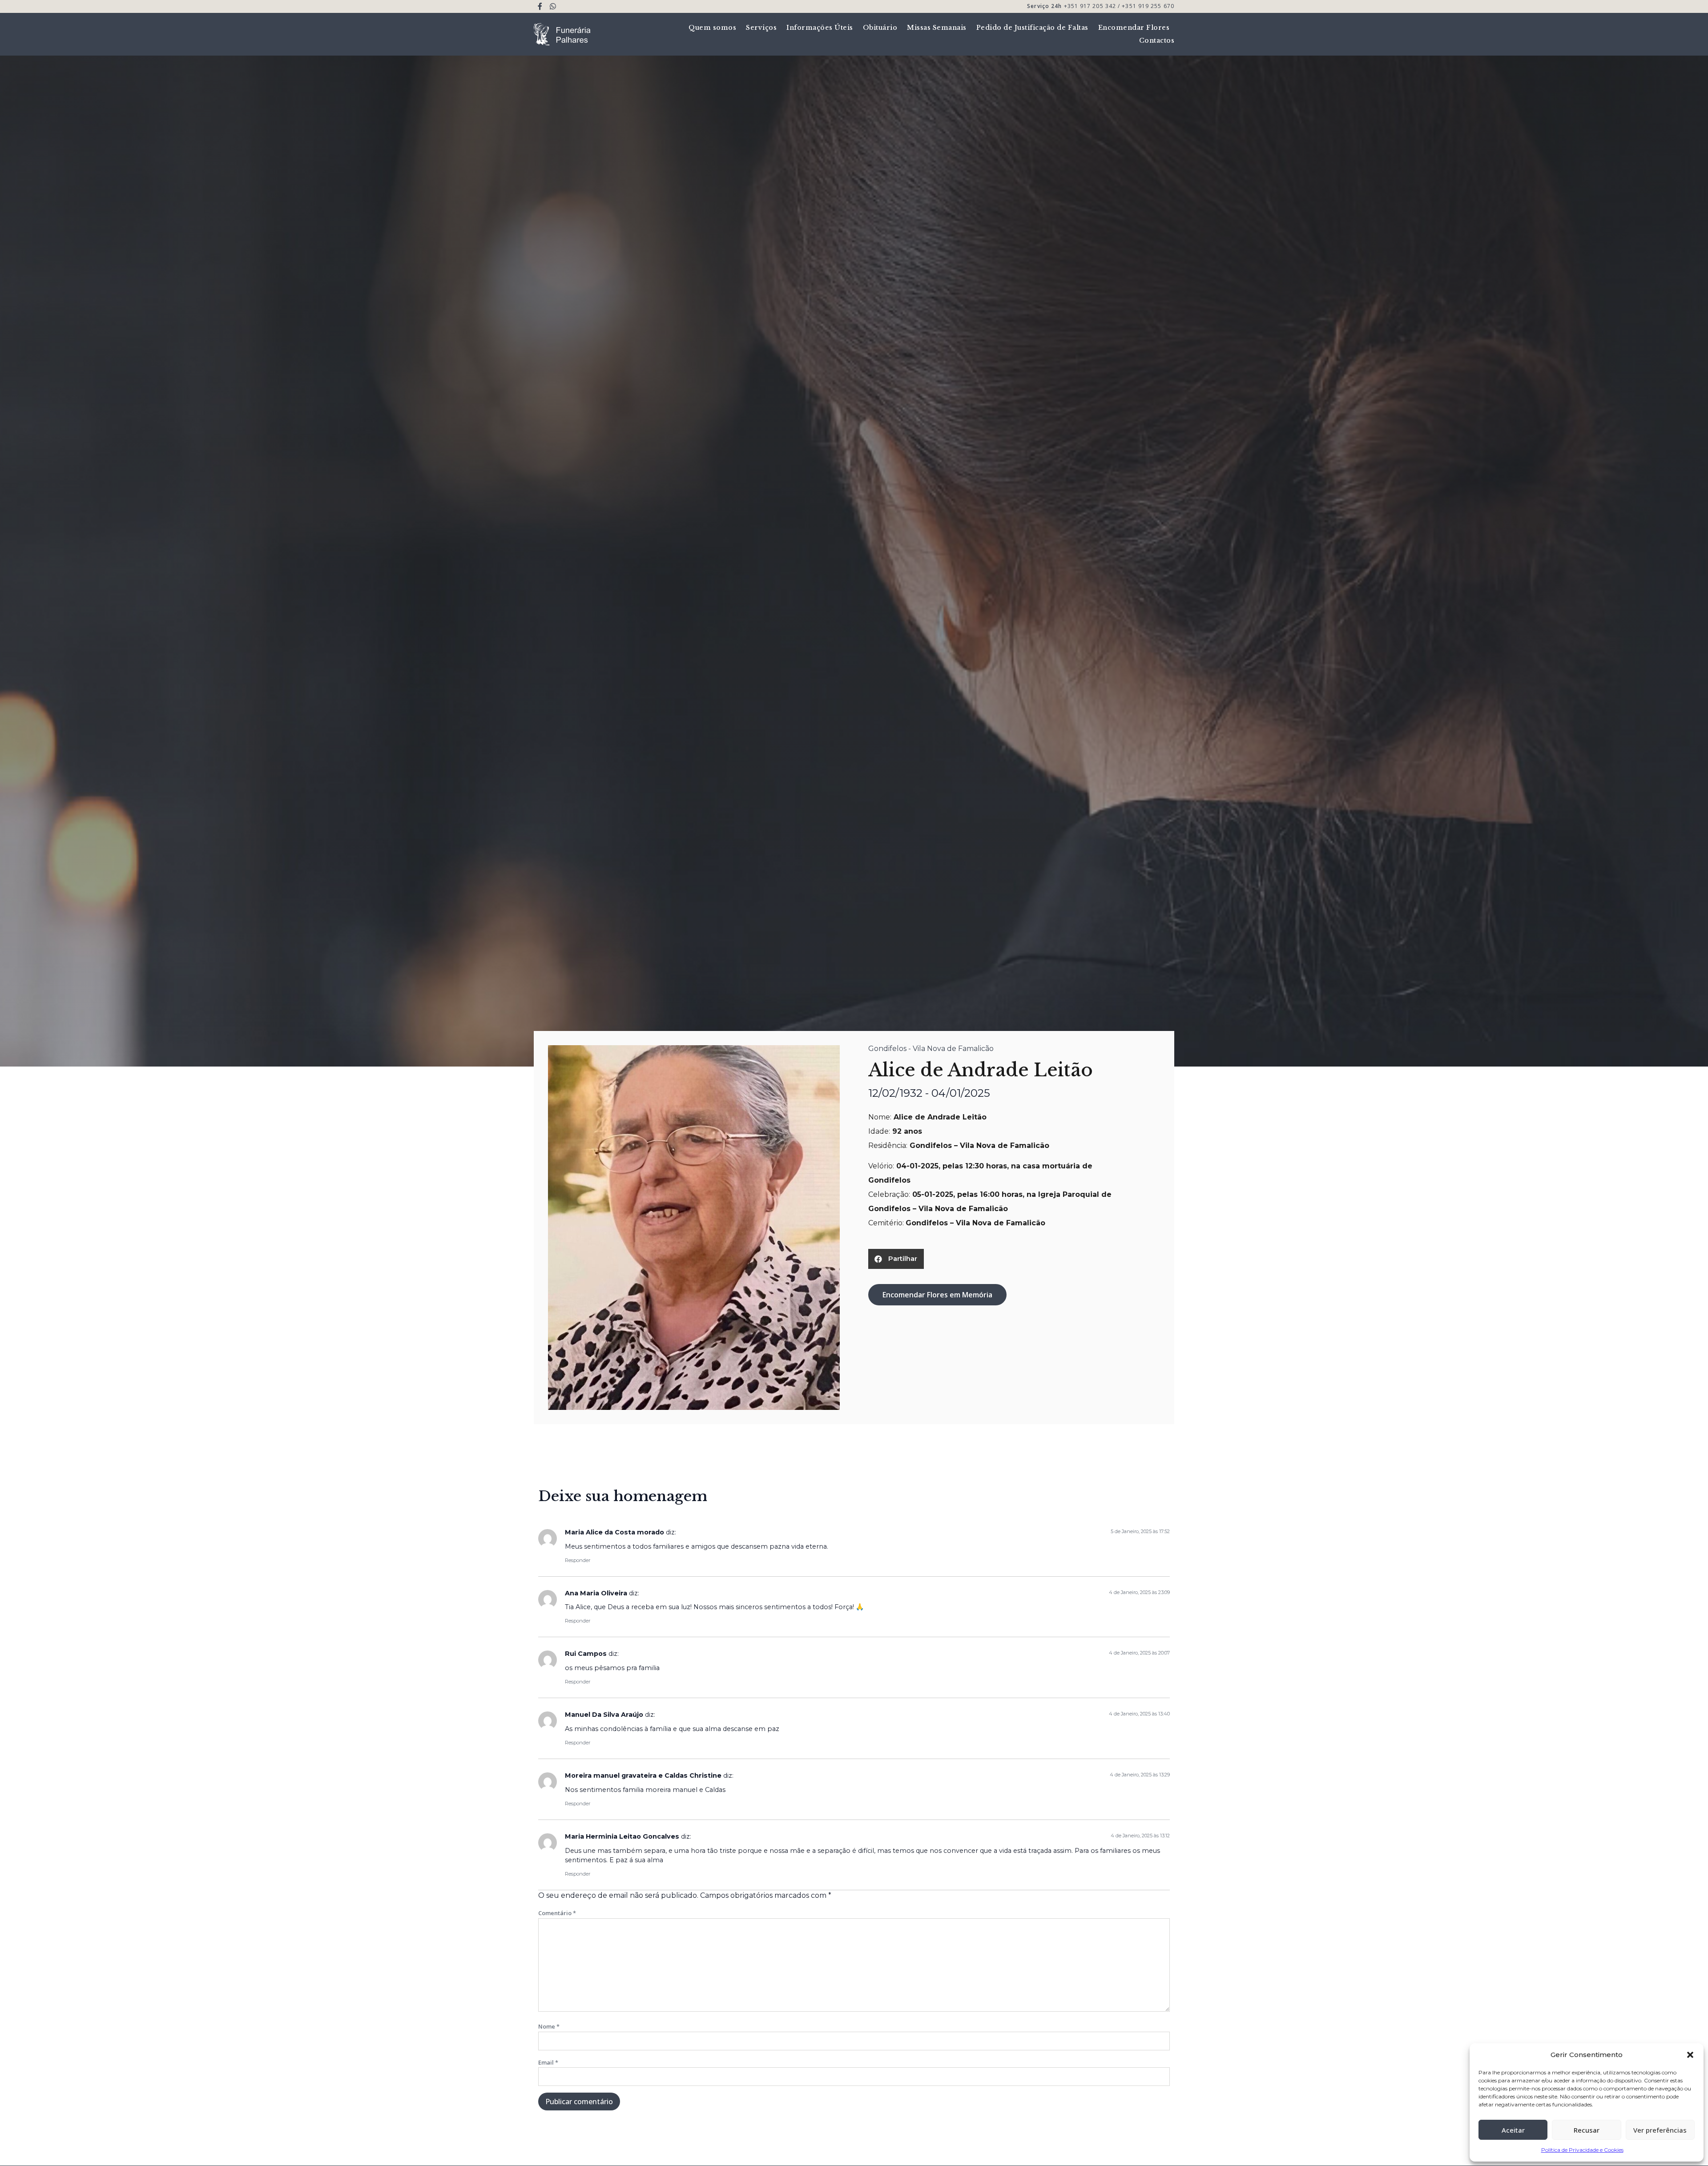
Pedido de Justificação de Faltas (1032, 28)
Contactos (1157, 40)
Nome (549, 2026)
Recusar (1587, 2130)
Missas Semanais (937, 28)
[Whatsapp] (553, 6)
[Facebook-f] (540, 6)
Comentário (557, 1913)
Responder (578, 1560)
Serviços (761, 28)
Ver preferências (1660, 2130)
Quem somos (712, 28)
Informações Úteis (820, 28)
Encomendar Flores (1134, 28)
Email (548, 2062)
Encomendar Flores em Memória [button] (937, 1295)
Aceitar (1513, 2130)
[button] (1690, 2055)
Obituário (880, 28)
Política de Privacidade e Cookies (1582, 2150)
